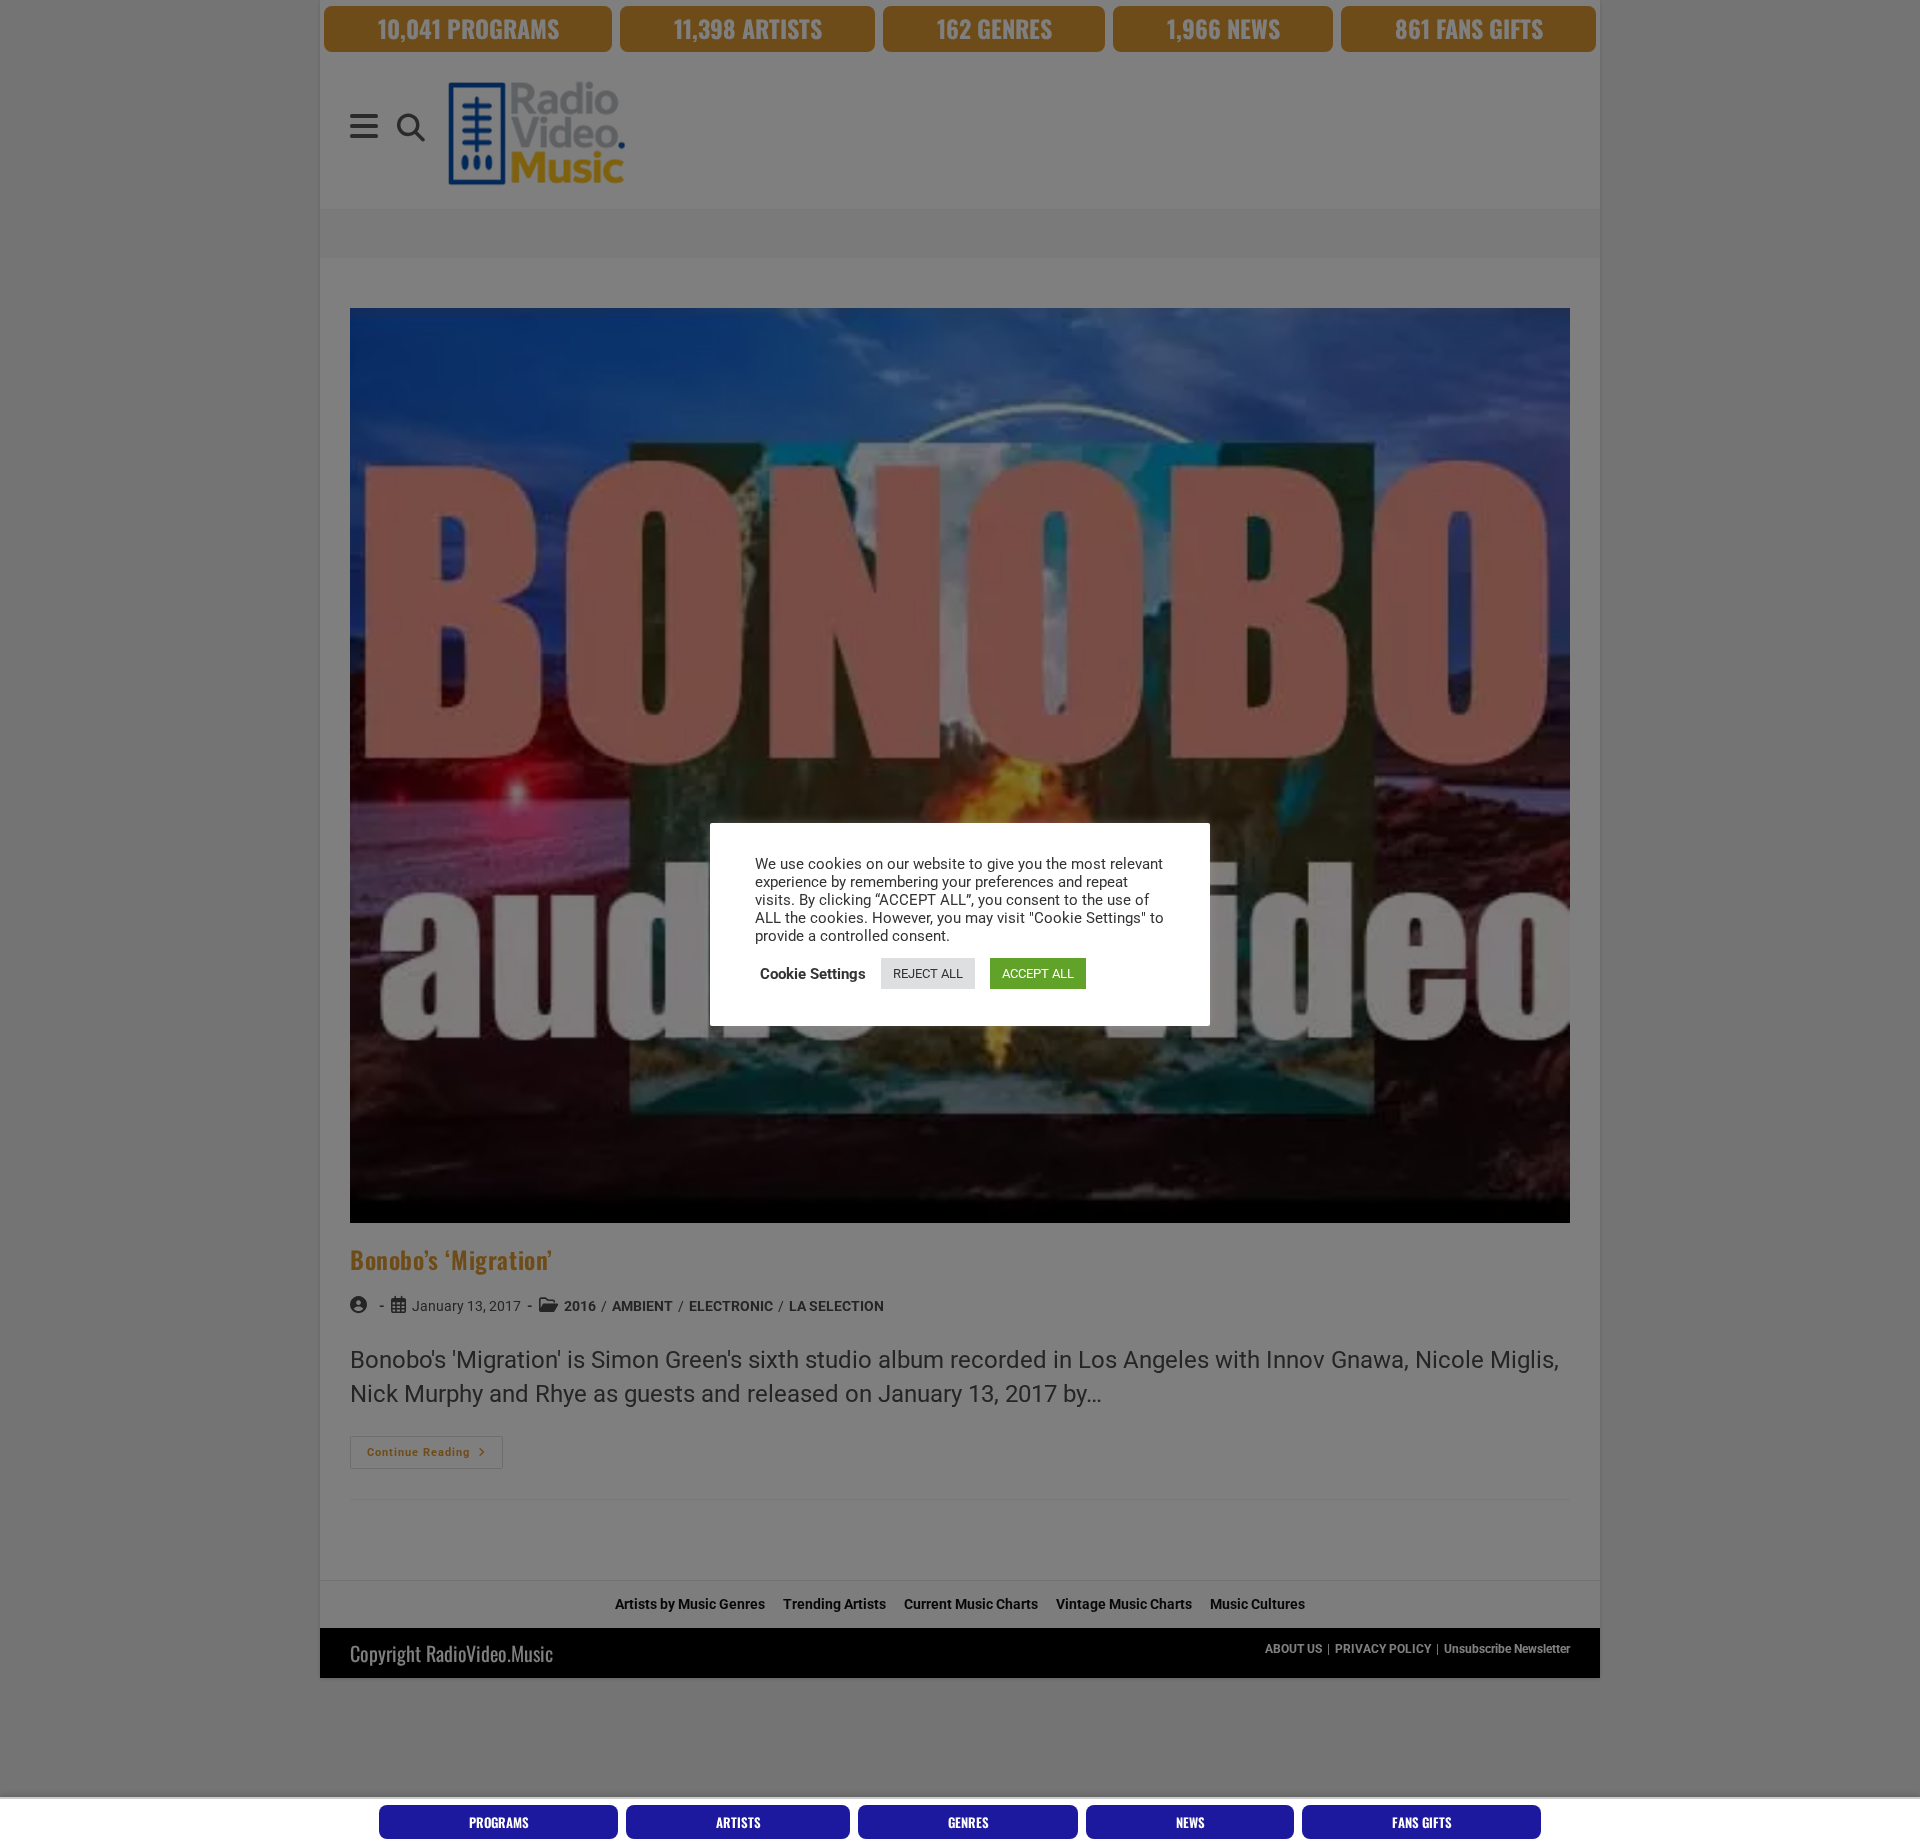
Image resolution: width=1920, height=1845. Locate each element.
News (1190, 1822)
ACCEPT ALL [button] (1038, 973)
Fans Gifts (1422, 1822)
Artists (738, 1822)
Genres (968, 1822)
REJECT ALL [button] (928, 973)
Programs (499, 1822)
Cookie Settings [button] (813, 974)
